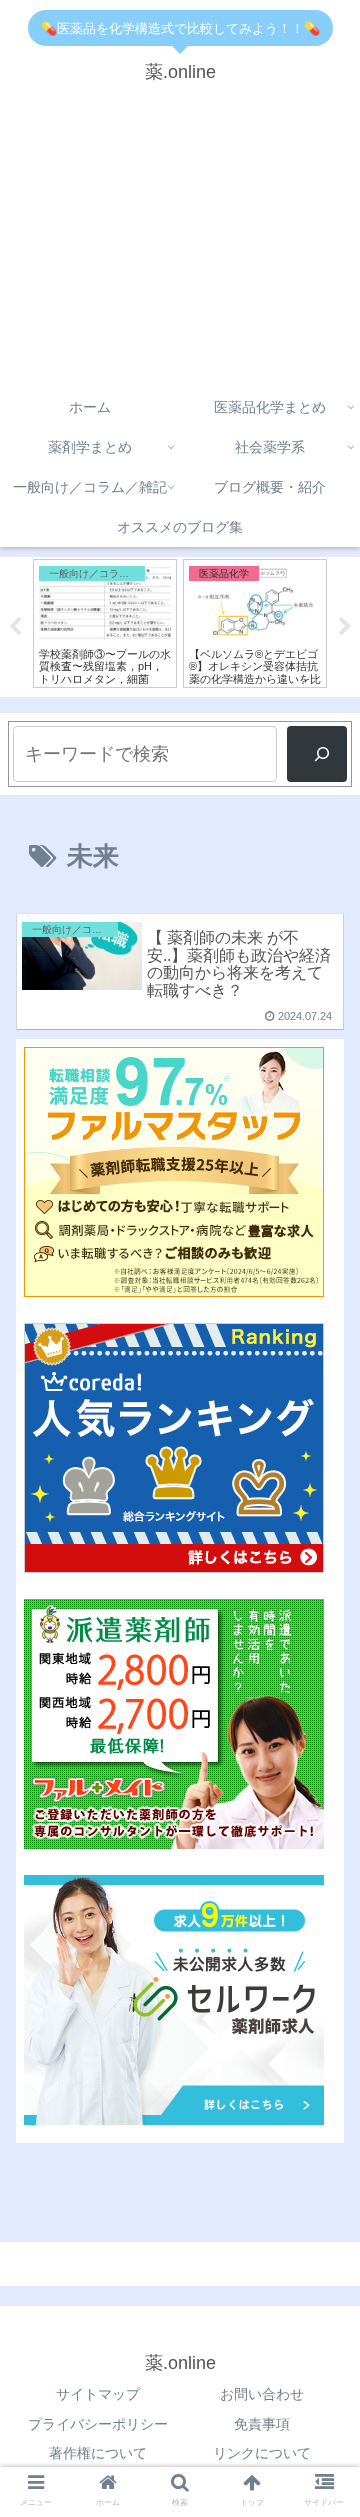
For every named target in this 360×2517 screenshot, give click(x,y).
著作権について (98, 2453)
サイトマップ (98, 2394)
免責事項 (262, 2424)
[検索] (317, 754)
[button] (321, 1754)
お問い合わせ (262, 2394)
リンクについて (262, 2453)
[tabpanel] (90, 623)
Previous (15, 627)
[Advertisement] (180, 243)
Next (345, 627)
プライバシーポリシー (98, 2424)
